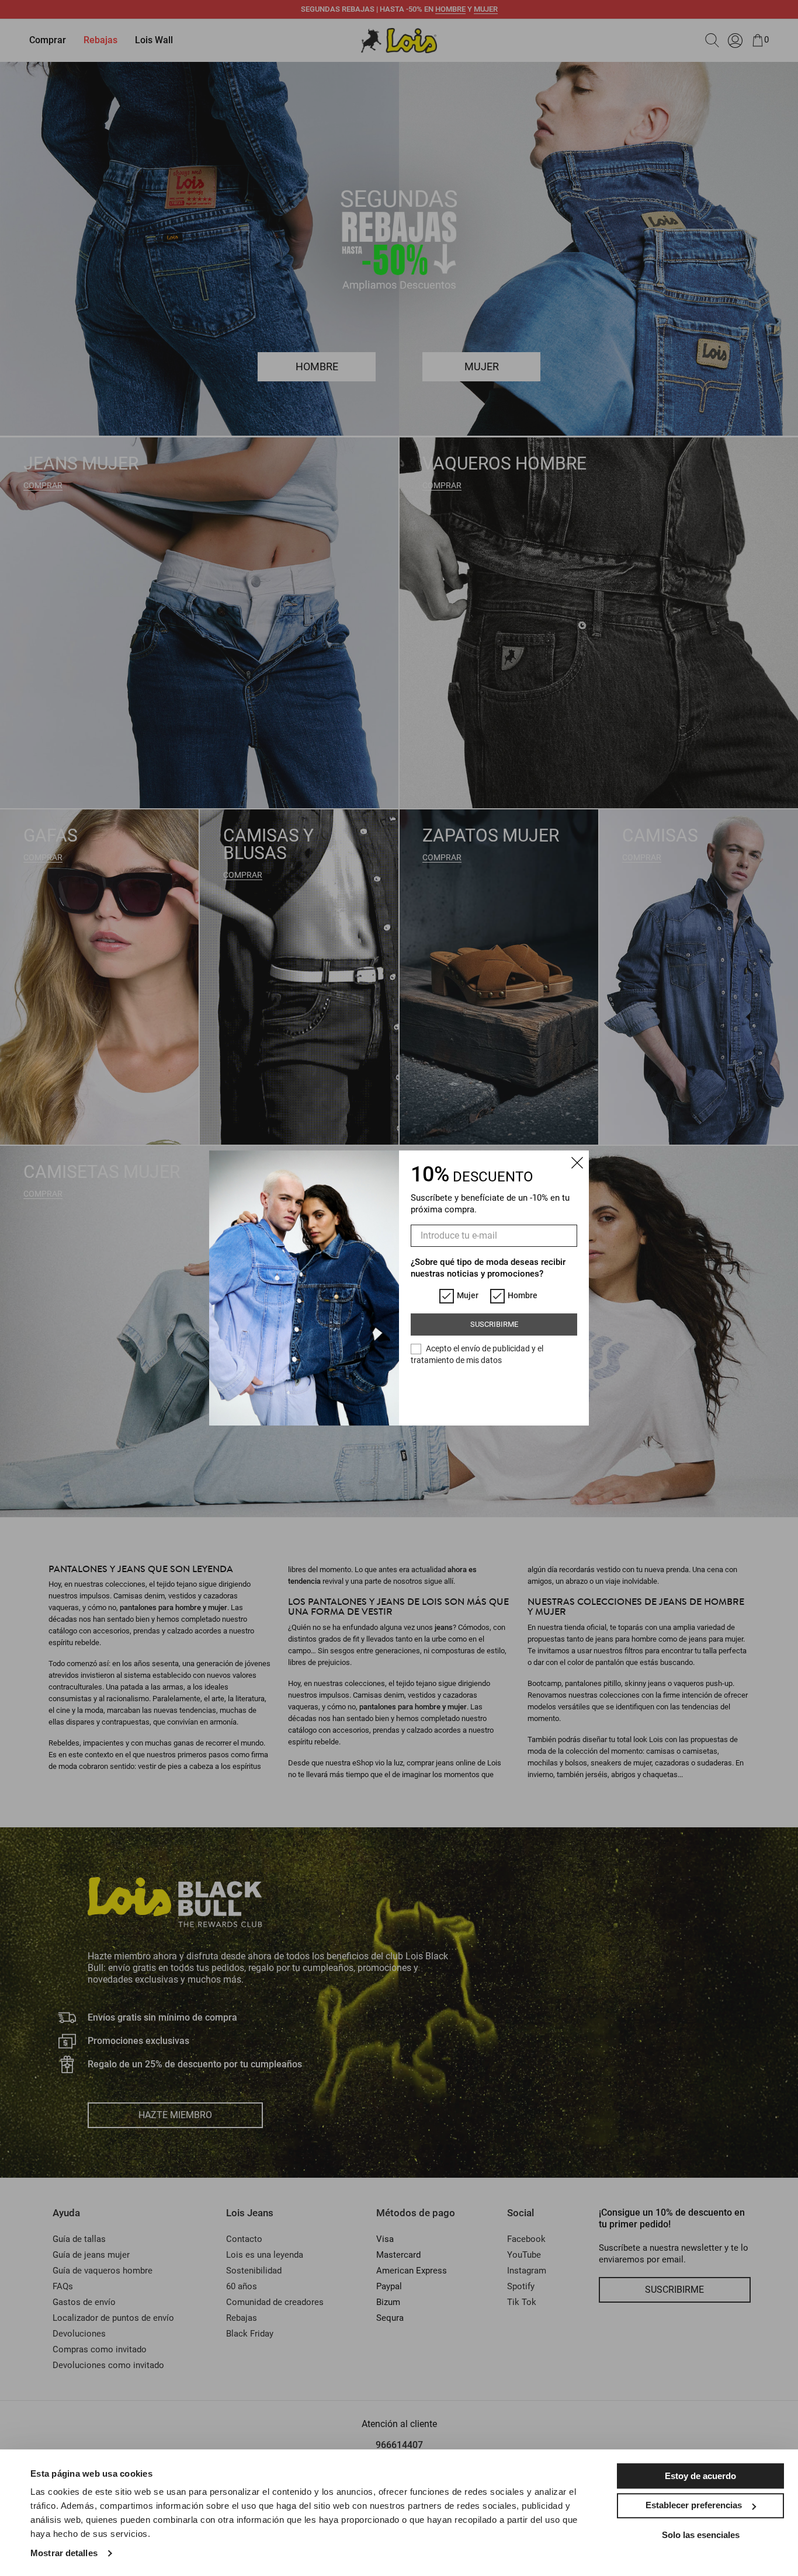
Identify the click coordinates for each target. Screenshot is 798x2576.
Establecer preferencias (694, 2505)
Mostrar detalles (64, 2553)
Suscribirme (494, 1324)
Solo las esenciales (701, 2535)
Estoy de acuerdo (700, 2476)
